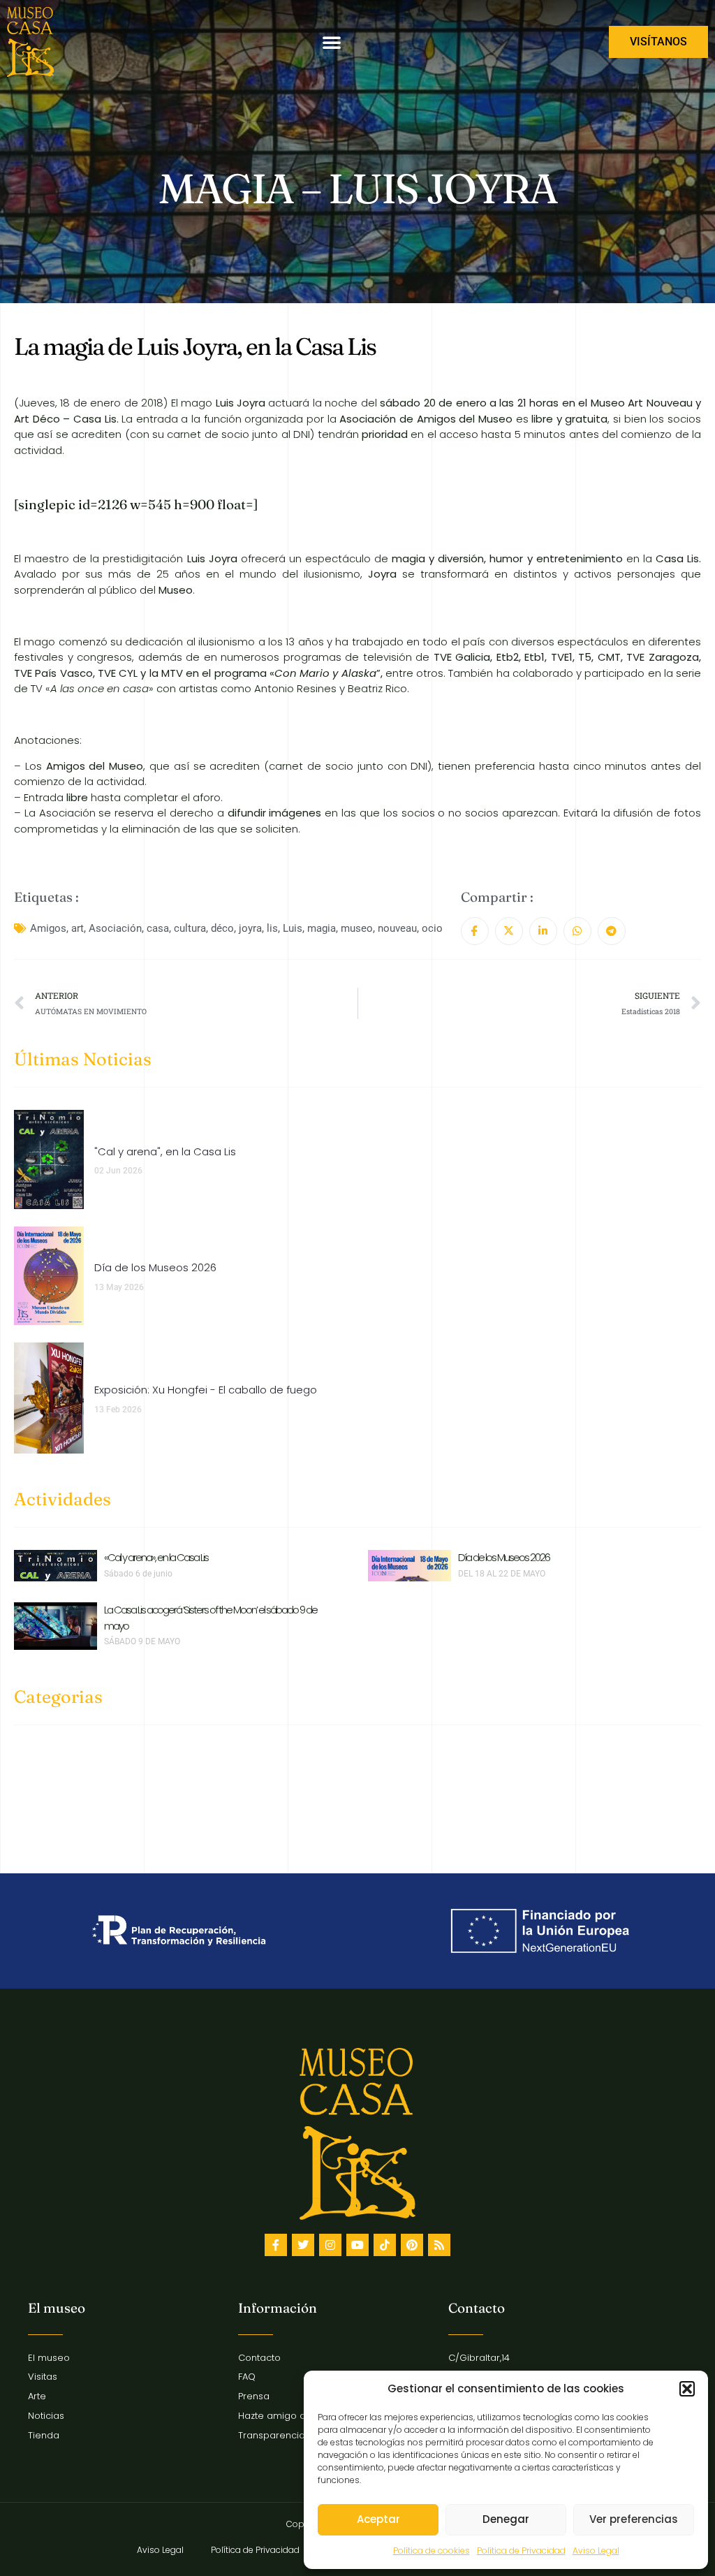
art (78, 928)
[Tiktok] (385, 2245)
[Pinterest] (412, 2245)
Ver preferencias (634, 2519)
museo (357, 928)
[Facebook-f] (276, 2245)
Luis (293, 928)
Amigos (48, 928)
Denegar (506, 2519)
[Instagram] (330, 2245)
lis (272, 928)
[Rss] (439, 2245)
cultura (190, 928)
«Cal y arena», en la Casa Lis (156, 1557)
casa (158, 928)
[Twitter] (303, 2245)
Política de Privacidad (521, 2551)
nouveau (397, 928)
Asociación (115, 928)
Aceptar (378, 2519)
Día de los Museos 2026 (504, 1557)
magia (322, 928)
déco (222, 928)
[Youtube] (357, 2245)
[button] (687, 2389)
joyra (250, 928)
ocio (432, 928)
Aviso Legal (596, 2551)
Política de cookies (432, 2551)
